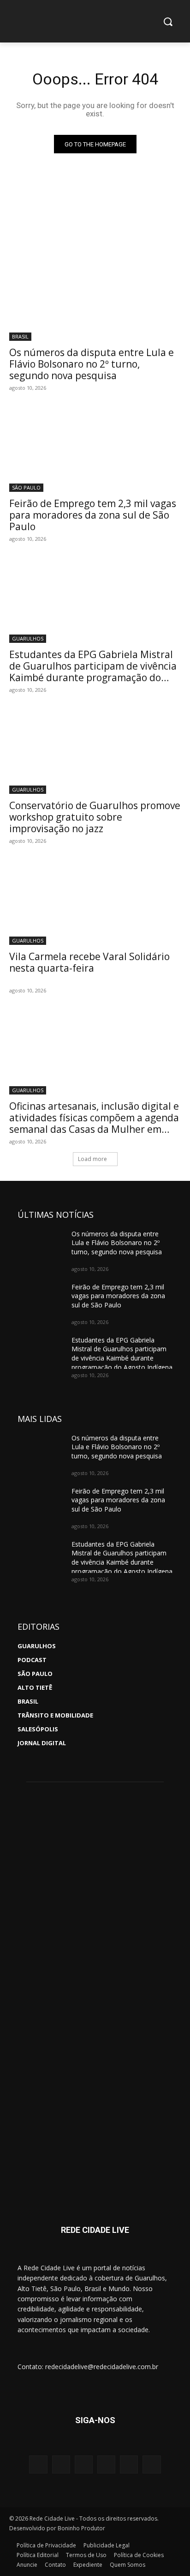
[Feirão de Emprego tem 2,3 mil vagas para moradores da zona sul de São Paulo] (95, 449)
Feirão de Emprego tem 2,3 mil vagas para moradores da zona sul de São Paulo (93, 515)
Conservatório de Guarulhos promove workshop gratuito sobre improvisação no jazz (95, 817)
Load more (92, 1159)
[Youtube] (84, 2464)
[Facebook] (61, 2464)
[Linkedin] (129, 2464)
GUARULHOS (28, 638)
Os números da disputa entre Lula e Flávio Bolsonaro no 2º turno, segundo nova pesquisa (92, 364)
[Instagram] (38, 2464)
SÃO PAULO (26, 487)
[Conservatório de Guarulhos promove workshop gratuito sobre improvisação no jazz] (95, 751)
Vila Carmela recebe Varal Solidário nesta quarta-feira (89, 962)
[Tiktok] (151, 2464)
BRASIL (20, 336)
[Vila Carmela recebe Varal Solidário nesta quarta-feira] (95, 902)
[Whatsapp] (106, 2464)
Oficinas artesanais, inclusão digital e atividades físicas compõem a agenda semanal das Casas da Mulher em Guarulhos (94, 1123)
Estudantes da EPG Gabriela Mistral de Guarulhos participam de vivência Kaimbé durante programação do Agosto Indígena (93, 672)
